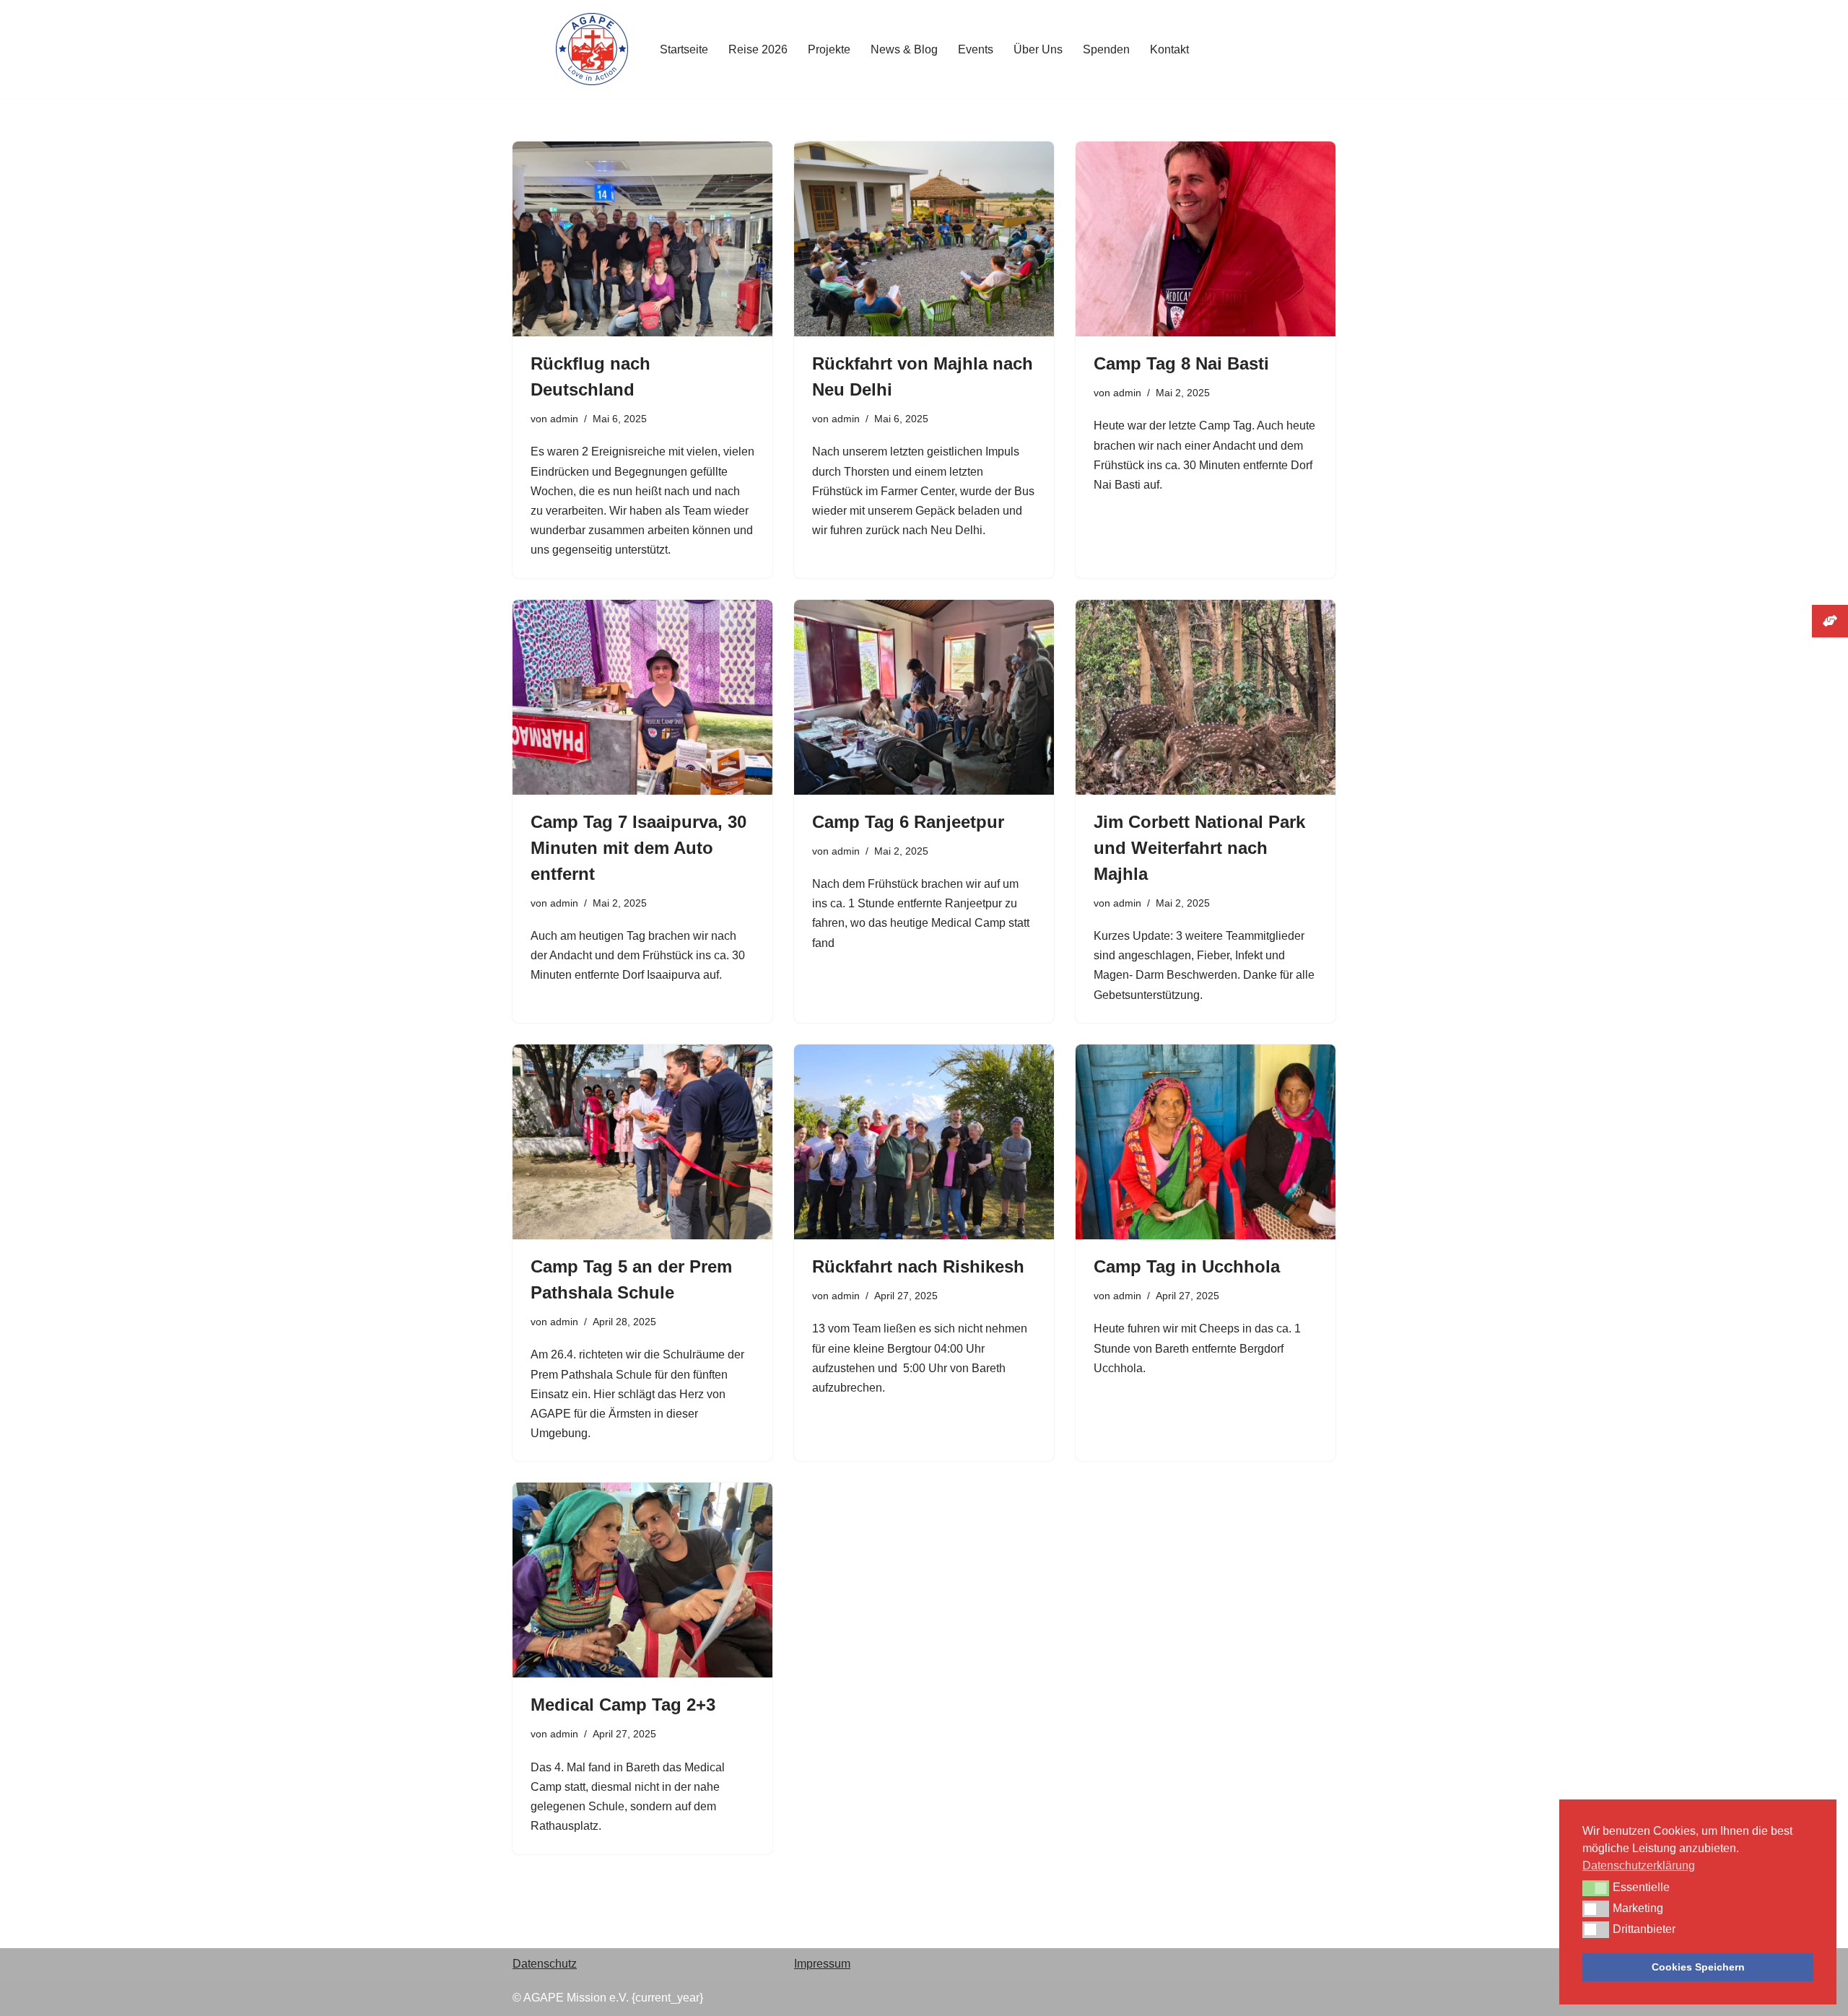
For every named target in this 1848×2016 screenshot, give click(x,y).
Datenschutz (545, 1964)
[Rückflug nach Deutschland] (642, 239)
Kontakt (1169, 49)
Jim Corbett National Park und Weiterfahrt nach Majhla (1199, 848)
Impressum (822, 1964)
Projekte (829, 49)
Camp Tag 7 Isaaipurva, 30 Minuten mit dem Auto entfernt (638, 848)
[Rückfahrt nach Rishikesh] (924, 1142)
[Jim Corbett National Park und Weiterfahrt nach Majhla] (1206, 697)
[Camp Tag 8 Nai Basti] (1206, 239)
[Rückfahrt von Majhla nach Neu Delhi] (924, 239)
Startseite (684, 49)
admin (564, 419)
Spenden (1106, 49)
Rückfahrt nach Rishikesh (918, 1266)
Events (976, 49)
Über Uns (1038, 49)
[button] (1596, 1888)
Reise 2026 (758, 49)
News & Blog (904, 49)
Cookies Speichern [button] (1698, 1967)
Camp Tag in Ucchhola (1187, 1266)
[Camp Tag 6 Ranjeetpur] (924, 697)
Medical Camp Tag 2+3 (623, 1705)
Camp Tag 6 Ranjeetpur (908, 822)
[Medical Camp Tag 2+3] (642, 1580)
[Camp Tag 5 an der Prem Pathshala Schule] (642, 1142)
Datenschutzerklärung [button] (1639, 1866)
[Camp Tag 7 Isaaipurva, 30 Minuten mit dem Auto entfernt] (642, 697)
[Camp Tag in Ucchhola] (1206, 1142)
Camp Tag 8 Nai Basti (1181, 363)
